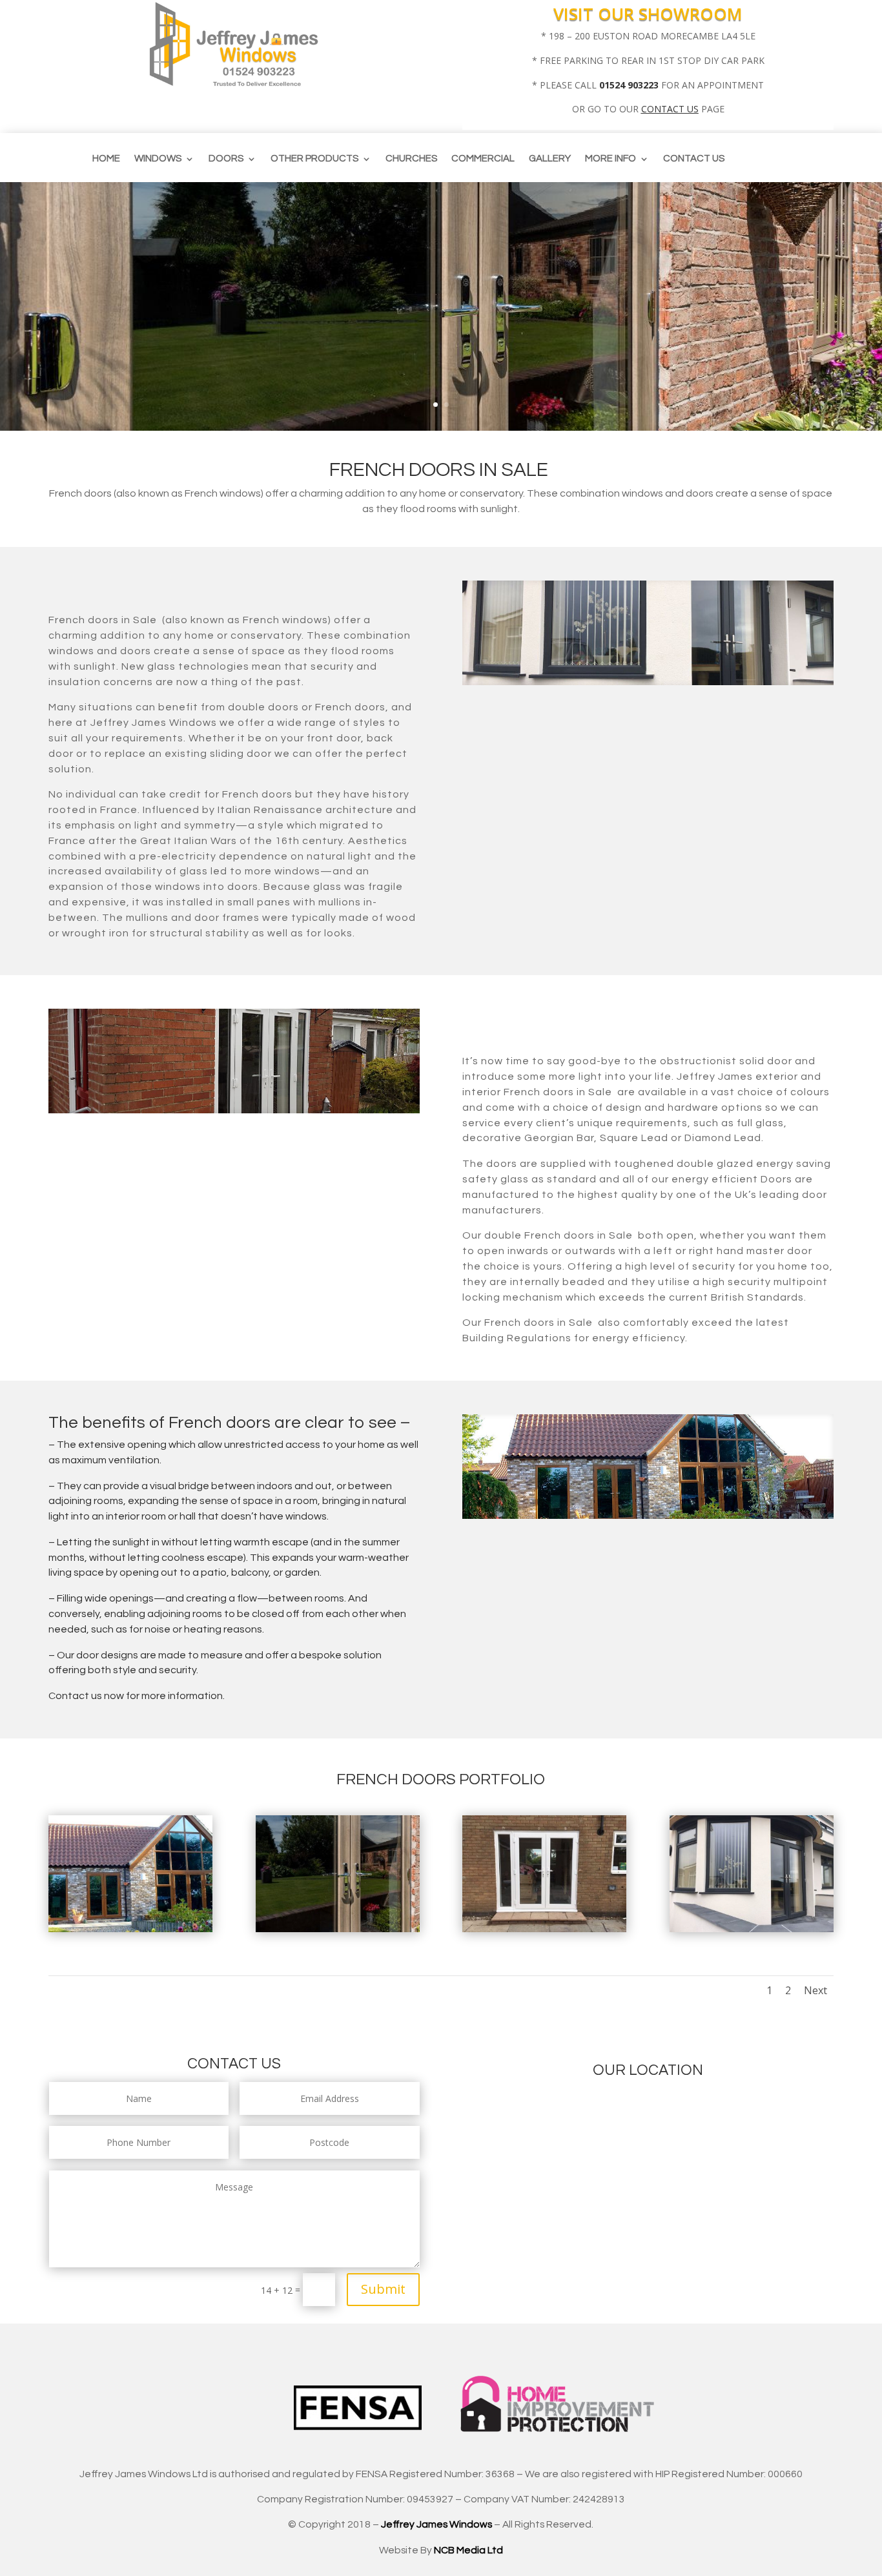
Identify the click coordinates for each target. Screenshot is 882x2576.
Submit (383, 2289)
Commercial (483, 159)
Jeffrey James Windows (436, 2524)
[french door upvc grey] (752, 1929)
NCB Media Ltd (468, 2550)
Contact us (694, 159)
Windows (158, 159)
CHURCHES (411, 159)
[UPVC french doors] (130, 1929)
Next (815, 1990)
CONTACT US (670, 109)
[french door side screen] (544, 1929)
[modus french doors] (338, 1929)
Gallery (550, 159)
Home (106, 159)
